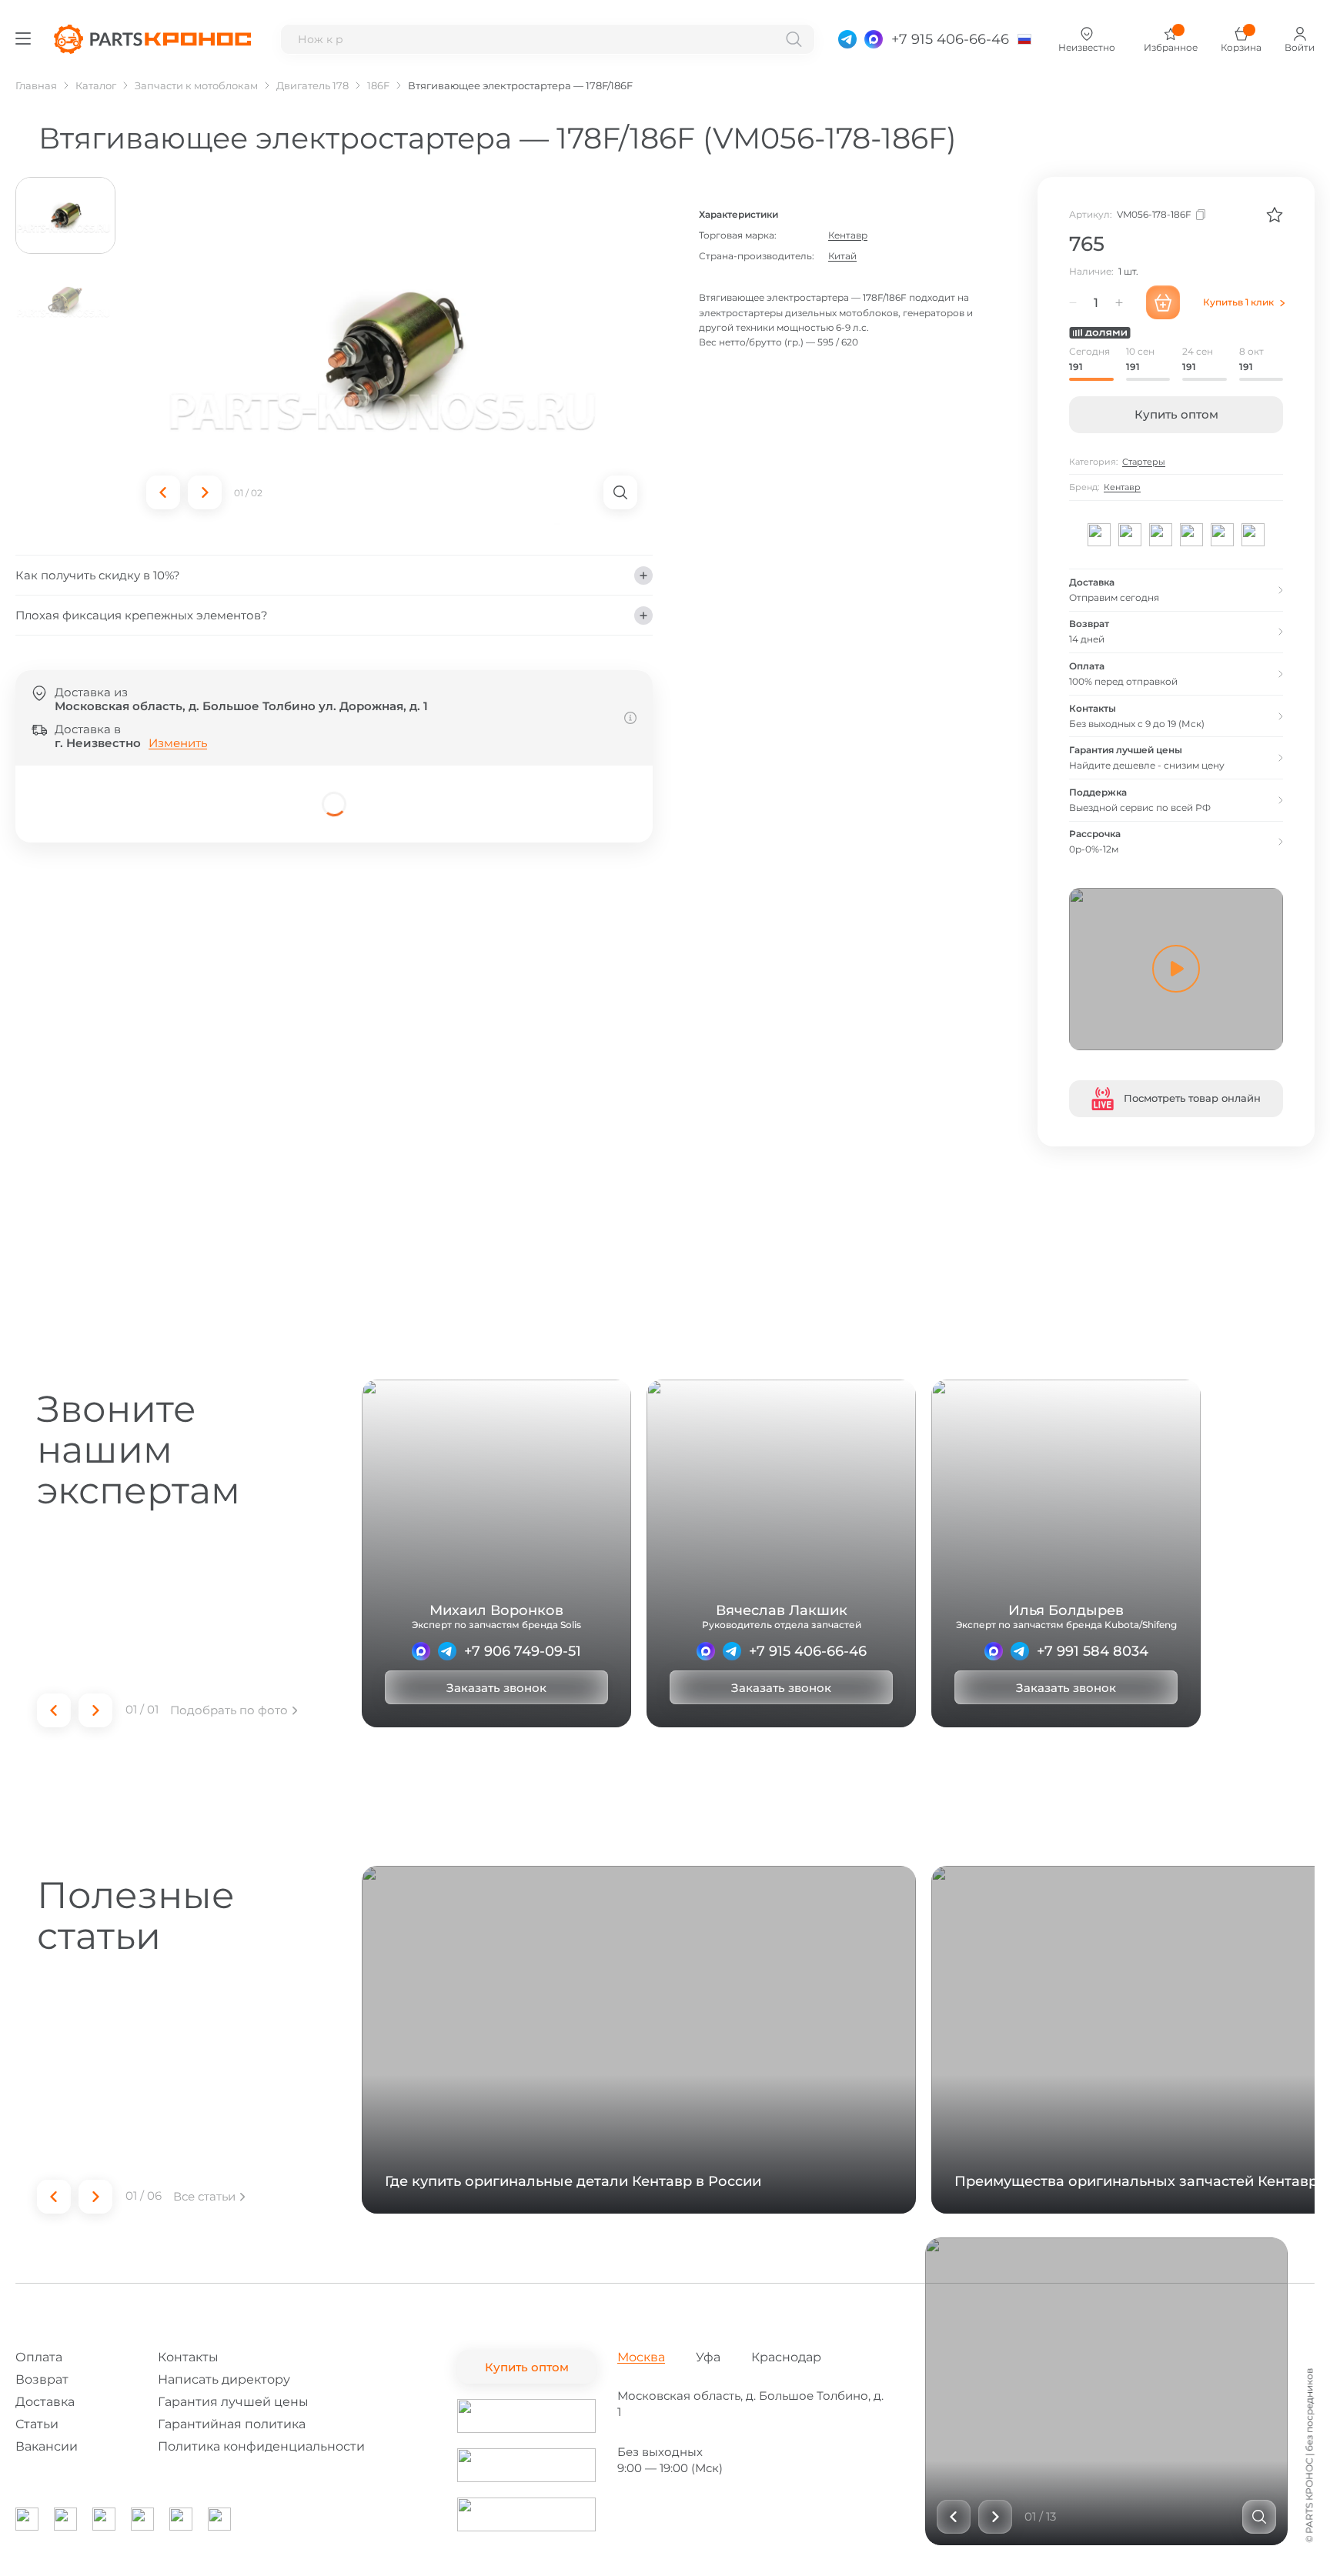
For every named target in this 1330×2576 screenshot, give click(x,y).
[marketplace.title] (526, 2416)
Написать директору (224, 2379)
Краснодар (786, 2357)
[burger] (23, 38)
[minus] (1073, 302)
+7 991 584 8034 (1093, 1651)
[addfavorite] (1275, 215)
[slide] (1259, 2517)
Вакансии (47, 2446)
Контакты (188, 2357)
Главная (36, 85)
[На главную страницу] (152, 39)
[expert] (421, 1651)
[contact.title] (847, 39)
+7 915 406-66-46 (808, 1651)
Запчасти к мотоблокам (196, 85)
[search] (794, 39)
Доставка (45, 2402)
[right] (205, 492)
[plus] (1119, 302)
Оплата (39, 2357)
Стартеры (1144, 462)
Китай (842, 256)
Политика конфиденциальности (261, 2446)
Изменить (178, 743)
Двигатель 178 (312, 85)
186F (378, 85)
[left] (163, 492)
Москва (641, 2357)
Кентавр (848, 235)
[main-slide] (392, 351)
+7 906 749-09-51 (523, 1651)
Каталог (96, 85)
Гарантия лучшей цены (233, 2402)
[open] (620, 492)
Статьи (37, 2424)
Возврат (42, 2379)
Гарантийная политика (232, 2424)
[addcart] (1163, 302)
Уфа (708, 2357)
